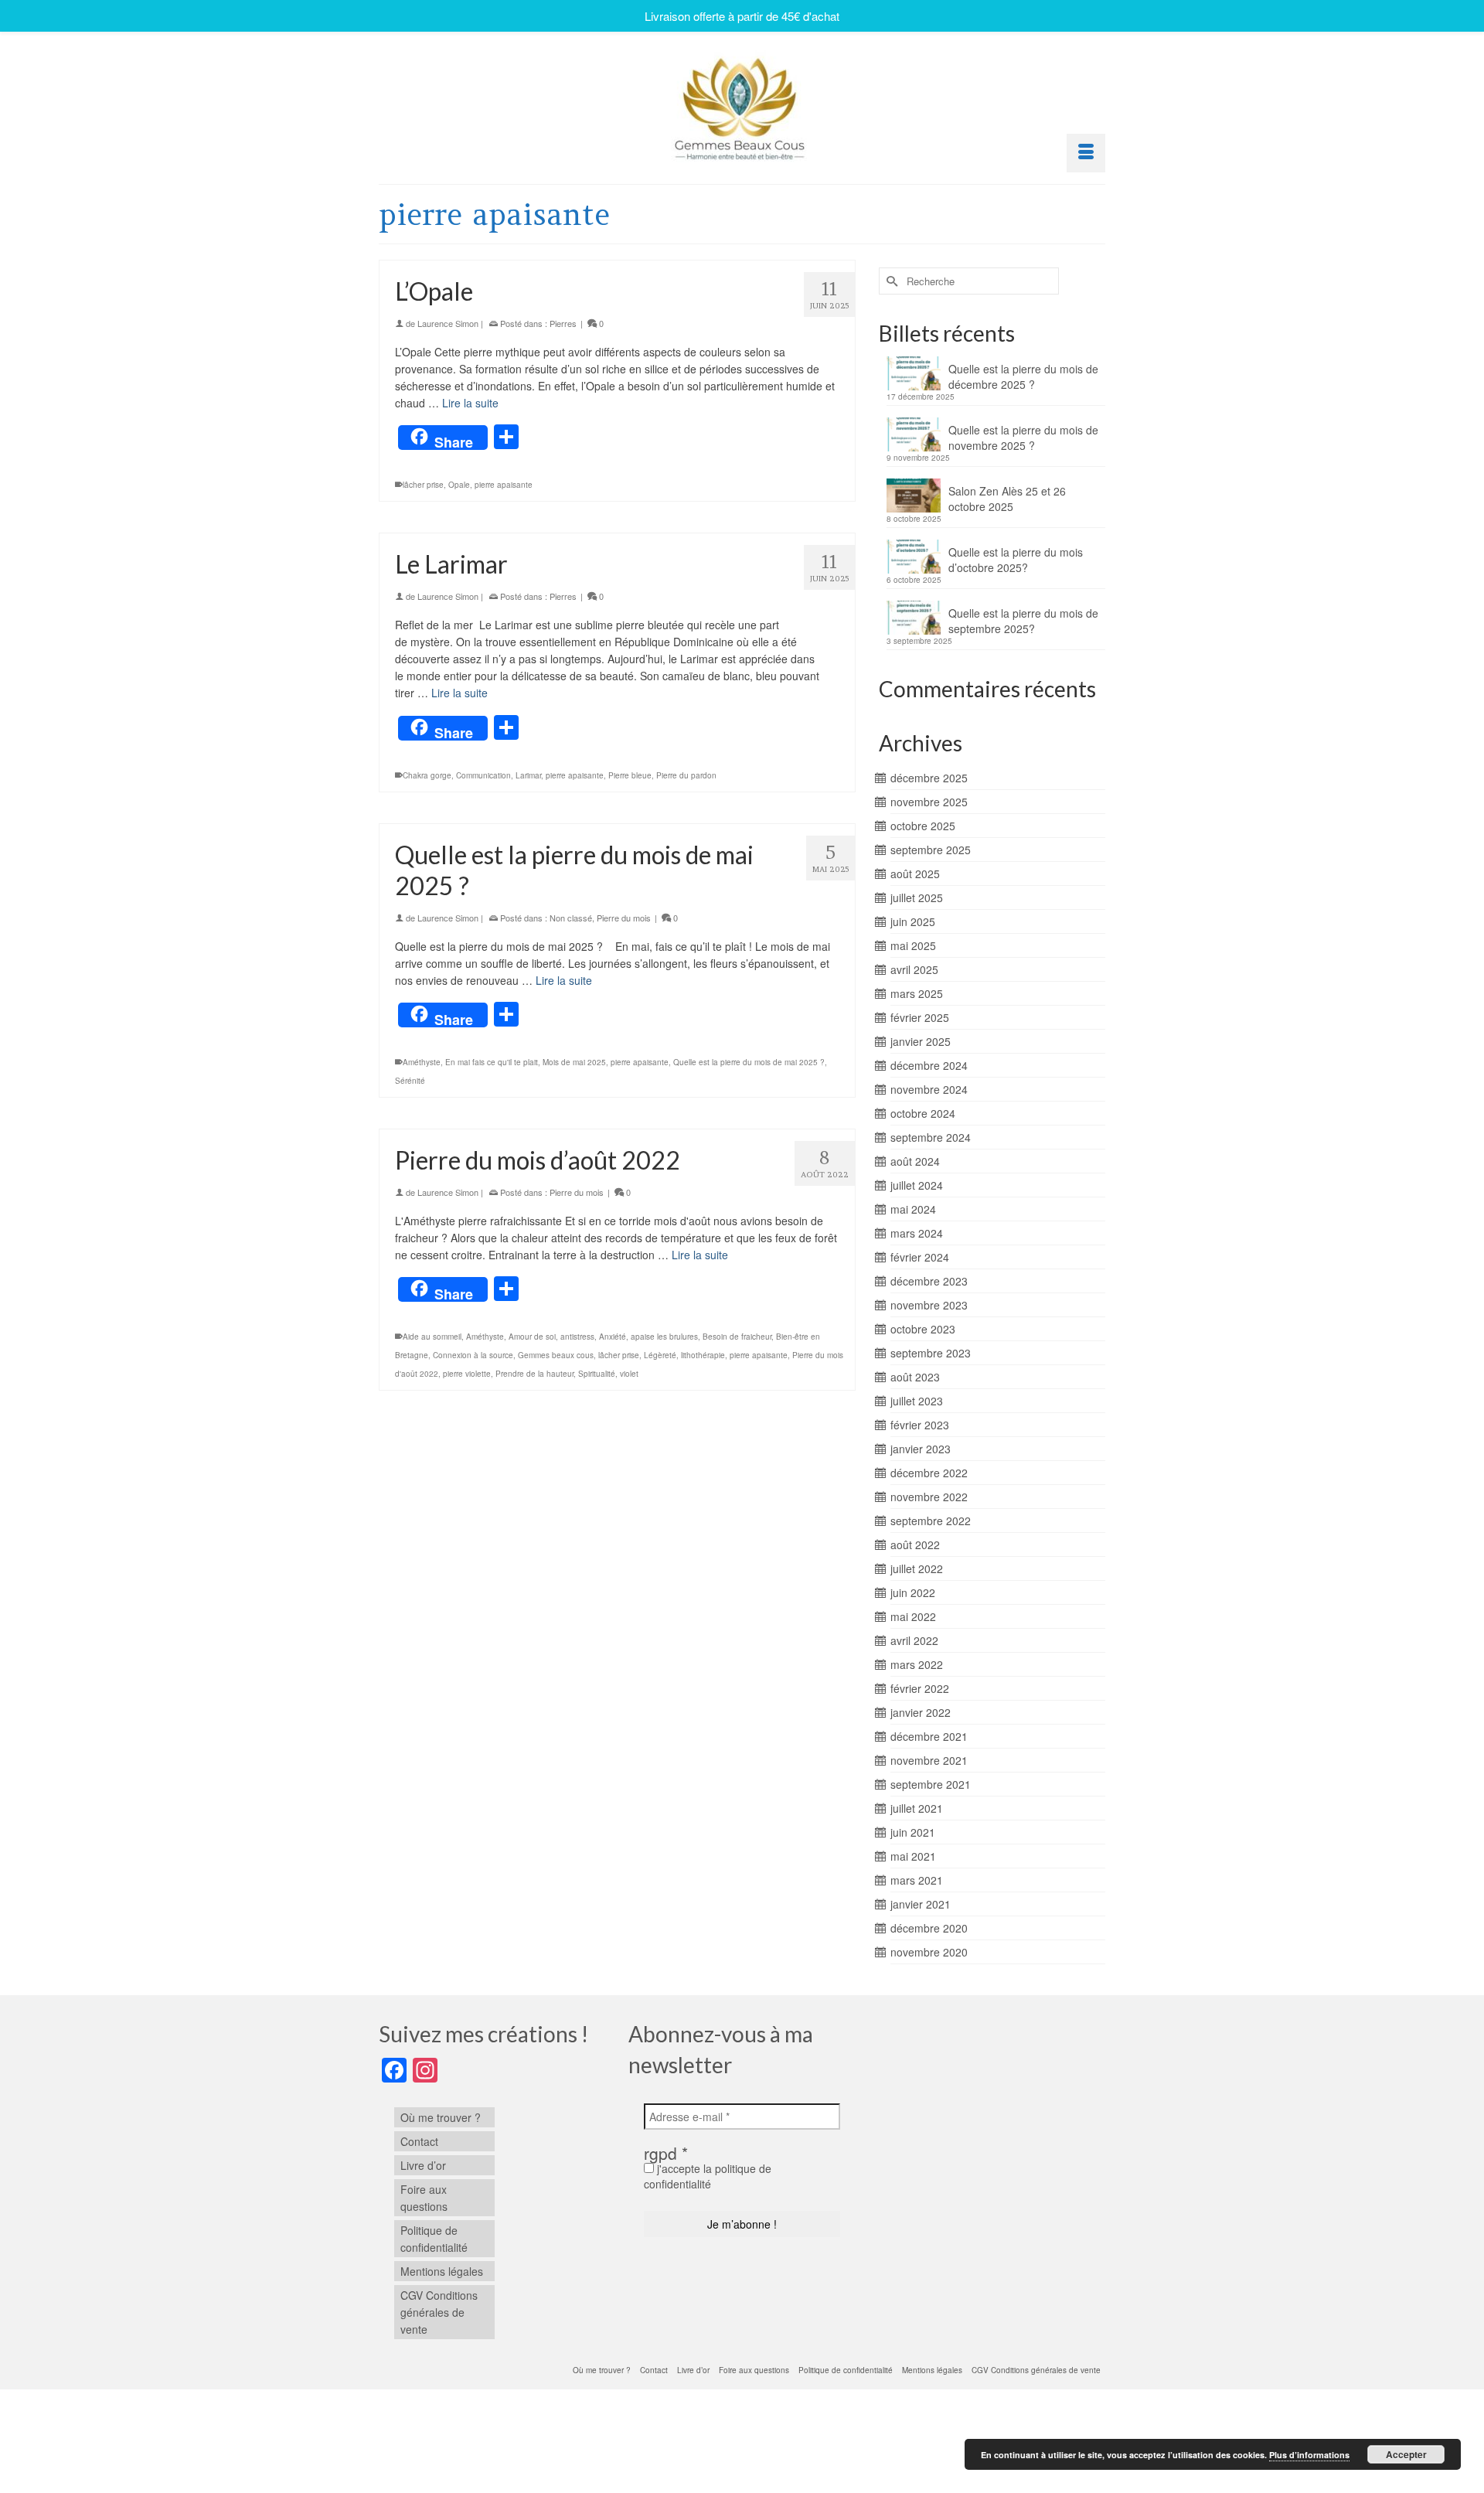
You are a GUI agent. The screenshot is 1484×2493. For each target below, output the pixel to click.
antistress (577, 1337)
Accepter (1406, 2454)
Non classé (571, 918)
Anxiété (613, 1337)
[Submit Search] (890, 281)
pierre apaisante (504, 485)
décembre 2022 (929, 1473)
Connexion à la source (473, 1355)
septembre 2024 (931, 1137)
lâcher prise (423, 485)
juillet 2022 (917, 1568)
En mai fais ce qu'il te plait (492, 1062)
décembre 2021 (929, 1736)
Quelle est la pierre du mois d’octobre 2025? (1016, 560)
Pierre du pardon (686, 775)
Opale (459, 485)
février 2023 (920, 1425)
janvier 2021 (921, 1904)
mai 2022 (913, 1616)
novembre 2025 (929, 802)
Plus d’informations (1309, 2455)
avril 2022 (914, 1640)
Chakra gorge (427, 775)
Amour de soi (532, 1337)
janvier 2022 (921, 1712)
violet (629, 1374)
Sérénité (410, 1081)
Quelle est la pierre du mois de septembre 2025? (1023, 621)
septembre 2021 (931, 1784)
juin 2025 (913, 921)
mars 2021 (917, 1880)
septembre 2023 (931, 1353)
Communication (483, 775)
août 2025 (915, 874)
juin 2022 (913, 1592)
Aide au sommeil (432, 1337)
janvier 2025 (921, 1041)
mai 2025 (913, 945)
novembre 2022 (929, 1497)
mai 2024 (913, 1209)
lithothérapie (703, 1355)
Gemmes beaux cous (556, 1355)
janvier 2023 (921, 1449)
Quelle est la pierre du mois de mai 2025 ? (749, 1062)
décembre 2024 (929, 1065)
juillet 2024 (917, 1185)
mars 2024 (917, 1233)
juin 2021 (913, 1832)
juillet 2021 (917, 1808)
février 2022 (920, 1688)
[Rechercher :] (969, 281)
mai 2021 (913, 1856)
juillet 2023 (917, 1401)
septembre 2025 (931, 850)
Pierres (563, 323)
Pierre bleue (630, 775)
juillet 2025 (917, 897)
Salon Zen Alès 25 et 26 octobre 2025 (1007, 499)
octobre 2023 (923, 1329)
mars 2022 (917, 1664)
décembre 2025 (929, 778)
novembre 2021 (929, 1760)
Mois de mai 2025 (574, 1062)
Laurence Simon (448, 323)
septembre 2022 (931, 1521)
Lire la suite (470, 403)
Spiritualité (597, 1374)
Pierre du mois (624, 918)
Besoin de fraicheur (737, 1337)
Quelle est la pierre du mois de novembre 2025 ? (1023, 438)
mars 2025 (917, 993)
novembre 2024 (929, 1089)
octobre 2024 (923, 1113)
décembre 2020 (929, 1928)
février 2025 (920, 1017)
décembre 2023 (929, 1281)
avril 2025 (914, 969)
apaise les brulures (664, 1337)
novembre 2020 (929, 1952)
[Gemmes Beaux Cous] (742, 105)
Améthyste (422, 1062)
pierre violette (467, 1374)
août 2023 (915, 1377)
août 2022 (915, 1545)
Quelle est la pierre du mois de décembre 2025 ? (1023, 376)
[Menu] (1086, 153)
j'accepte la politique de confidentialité (708, 2176)
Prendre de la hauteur (534, 1374)
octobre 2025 (923, 826)
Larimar (528, 775)
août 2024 (915, 1161)
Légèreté (660, 1355)
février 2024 (920, 1257)
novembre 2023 (929, 1305)
